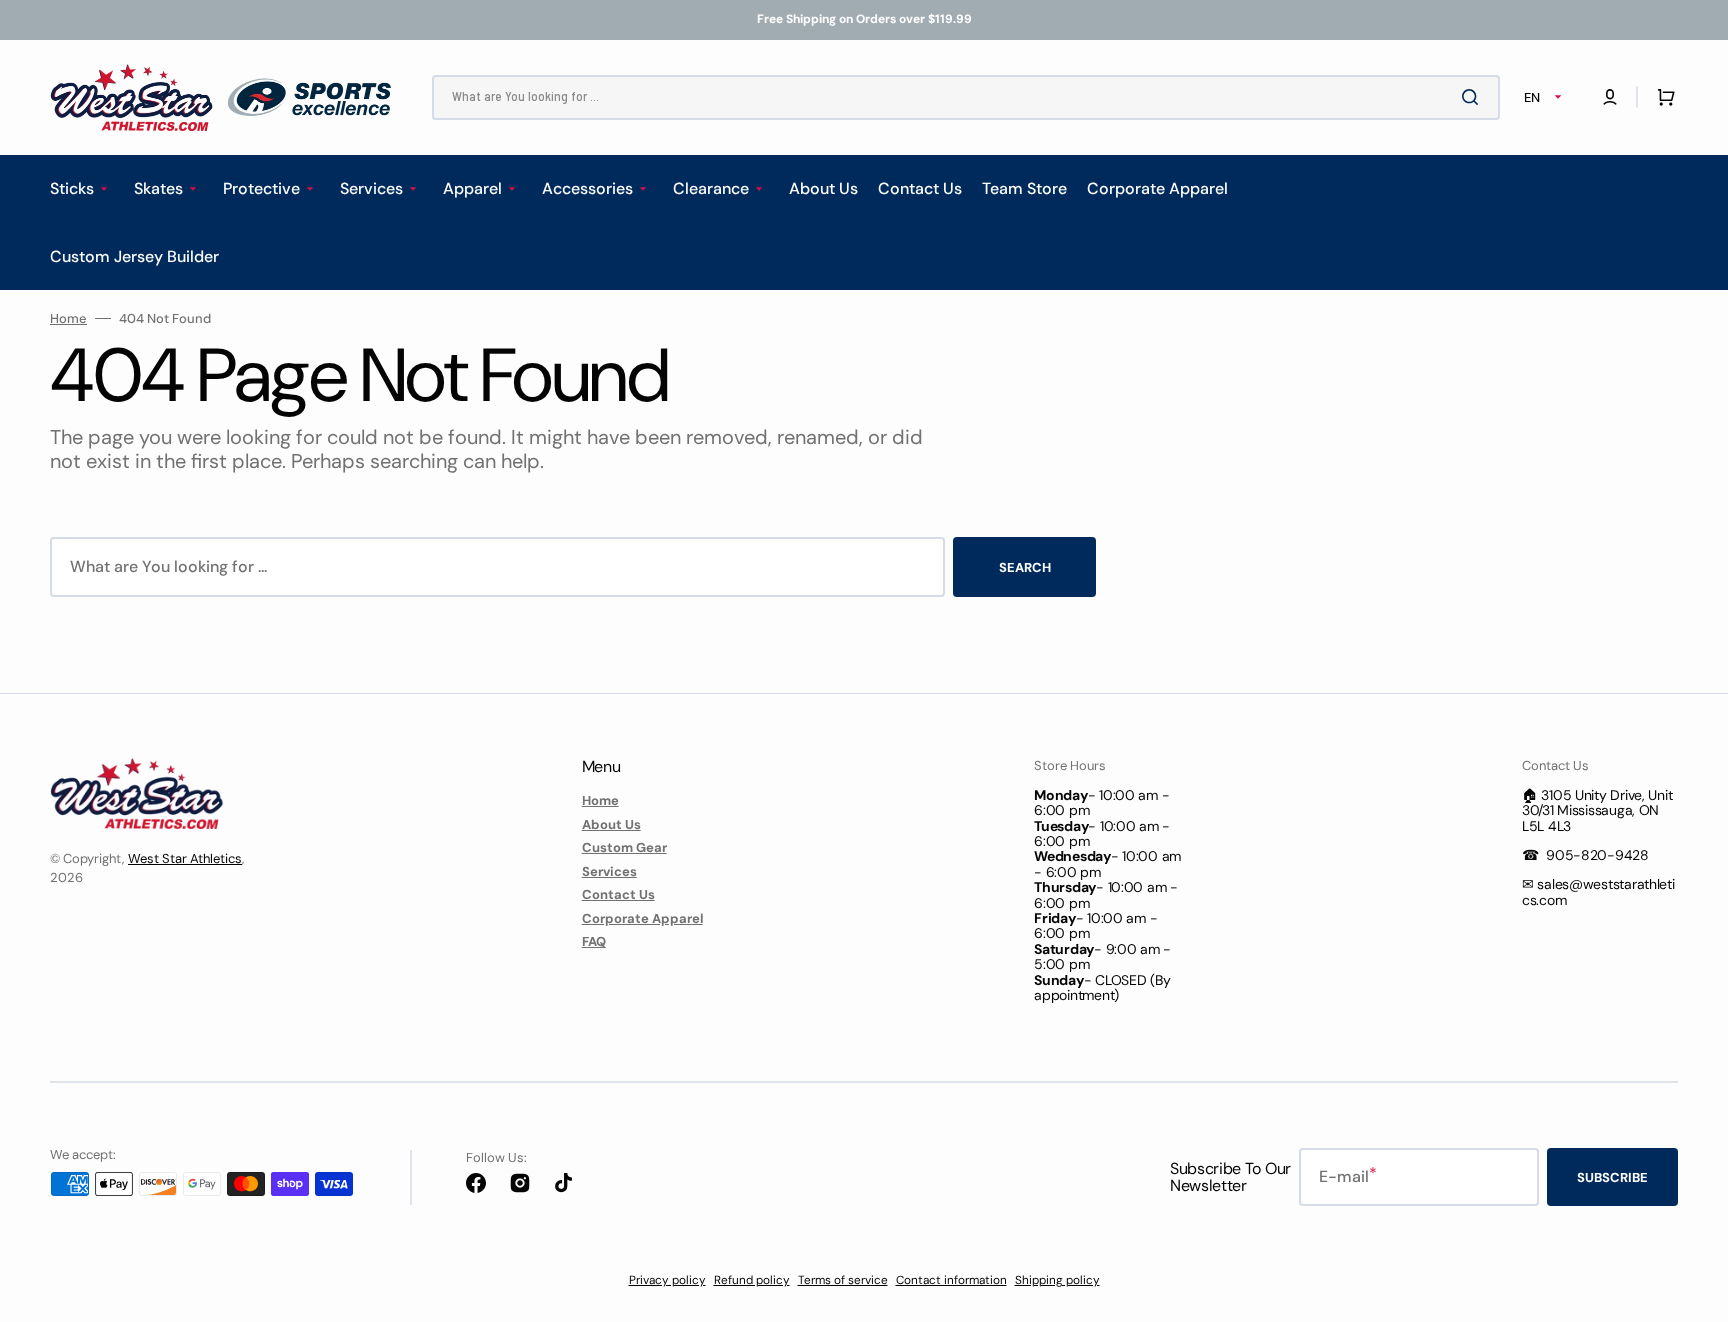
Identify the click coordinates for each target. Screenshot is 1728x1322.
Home (68, 319)
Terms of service (843, 1280)
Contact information (951, 1280)
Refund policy (752, 1280)
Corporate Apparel (642, 918)
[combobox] (966, 97)
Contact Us (618, 894)
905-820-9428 (1597, 855)
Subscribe (1612, 1177)
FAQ (594, 941)
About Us (611, 824)
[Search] (1474, 97)
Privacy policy (667, 1280)
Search (1025, 567)
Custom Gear (624, 847)
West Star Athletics (185, 858)
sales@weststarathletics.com (1598, 891)
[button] (1610, 97)
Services (609, 871)
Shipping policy (1057, 1280)
